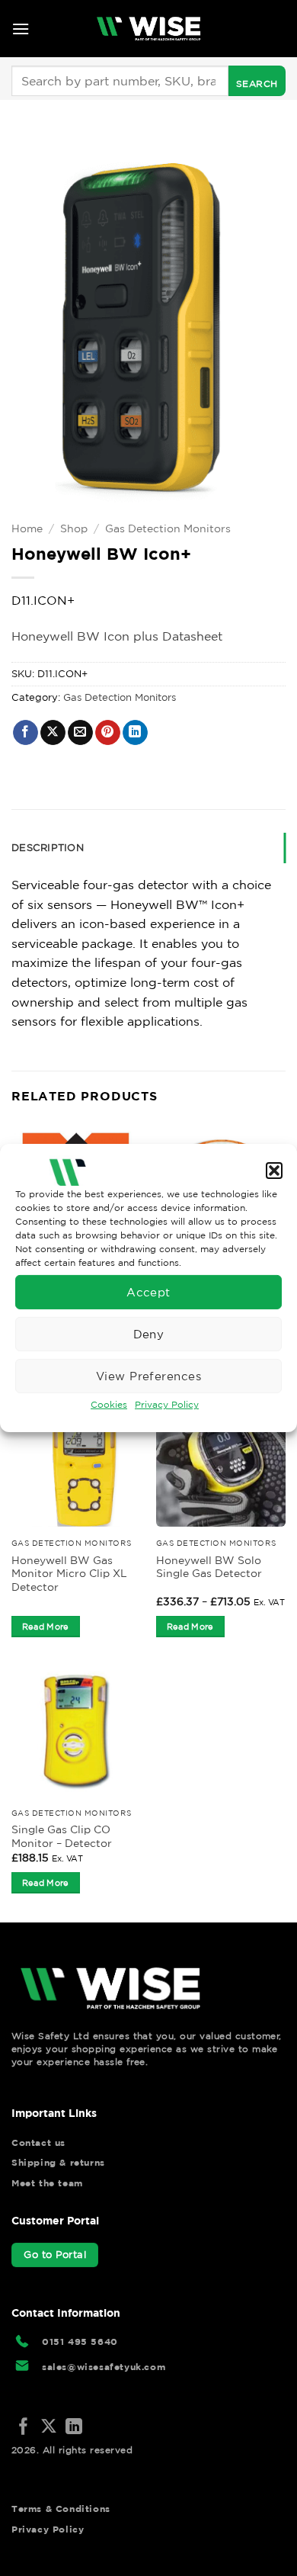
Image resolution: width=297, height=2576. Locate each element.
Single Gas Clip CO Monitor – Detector (62, 1836)
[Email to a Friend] (80, 733)
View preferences (148, 1375)
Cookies (109, 1404)
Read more (46, 1627)
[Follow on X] (49, 2428)
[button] (274, 1171)
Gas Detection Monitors (168, 528)
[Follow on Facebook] (24, 2428)
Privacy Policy (167, 1404)
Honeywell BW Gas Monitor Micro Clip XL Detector (69, 1574)
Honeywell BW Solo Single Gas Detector (209, 1567)
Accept (148, 1291)
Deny (149, 1333)
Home (27, 528)
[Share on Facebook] (26, 733)
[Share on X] (53, 733)
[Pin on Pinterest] (108, 733)
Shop (74, 528)
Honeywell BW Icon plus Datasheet (117, 636)
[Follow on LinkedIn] (74, 2428)
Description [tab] (48, 848)
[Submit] (257, 81)
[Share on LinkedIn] (135, 733)
